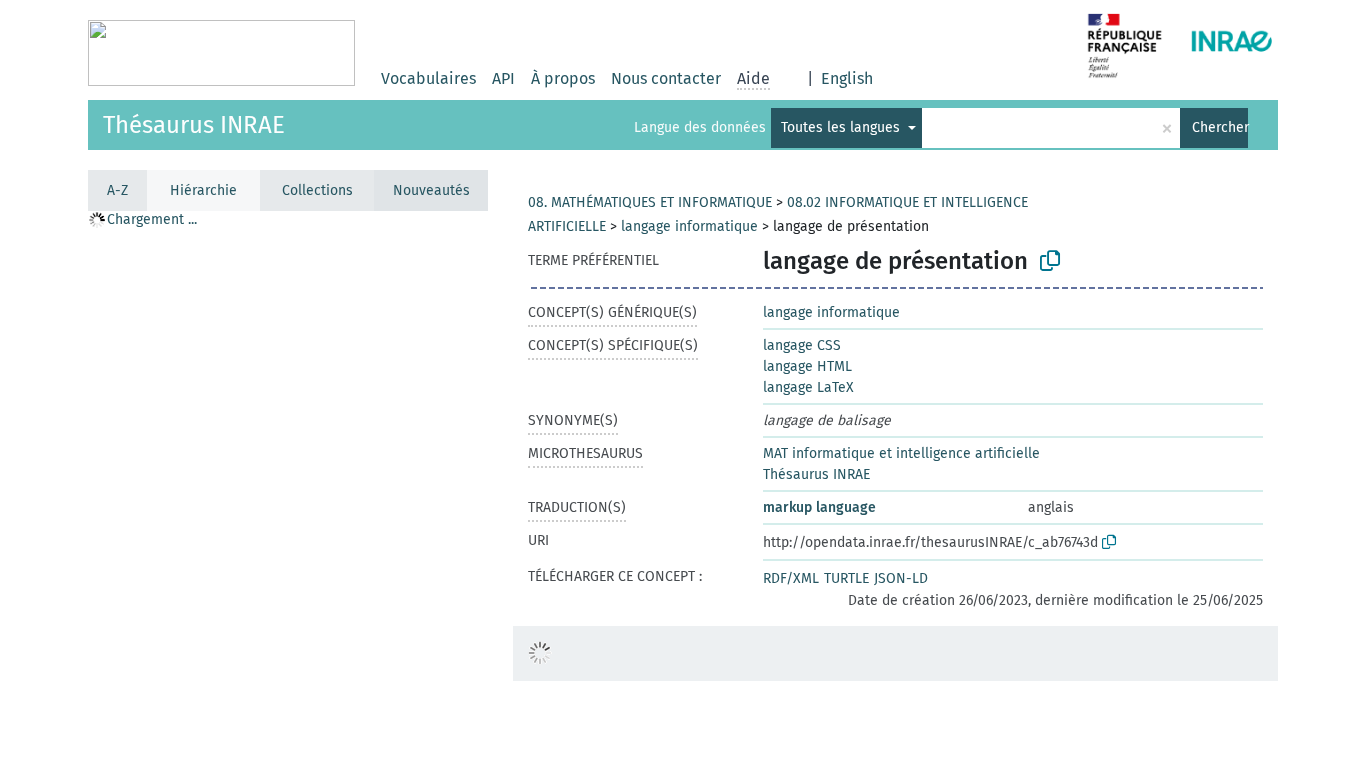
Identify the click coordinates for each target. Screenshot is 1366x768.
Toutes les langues (842, 127)
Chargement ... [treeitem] (152, 219)
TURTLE (846, 578)
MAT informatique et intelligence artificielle (901, 453)
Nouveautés (431, 190)
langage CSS (802, 345)
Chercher (1220, 127)
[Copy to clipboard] (1050, 261)
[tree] (288, 488)
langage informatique (689, 226)
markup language (819, 507)
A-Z (117, 190)
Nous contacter (666, 78)
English (847, 78)
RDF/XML (791, 578)
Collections (317, 190)
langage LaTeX (808, 387)
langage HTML (807, 366)
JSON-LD (901, 578)
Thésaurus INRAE (194, 125)
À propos (563, 78)
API (503, 78)
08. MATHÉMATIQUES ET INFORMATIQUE (650, 202)
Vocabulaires (428, 78)
